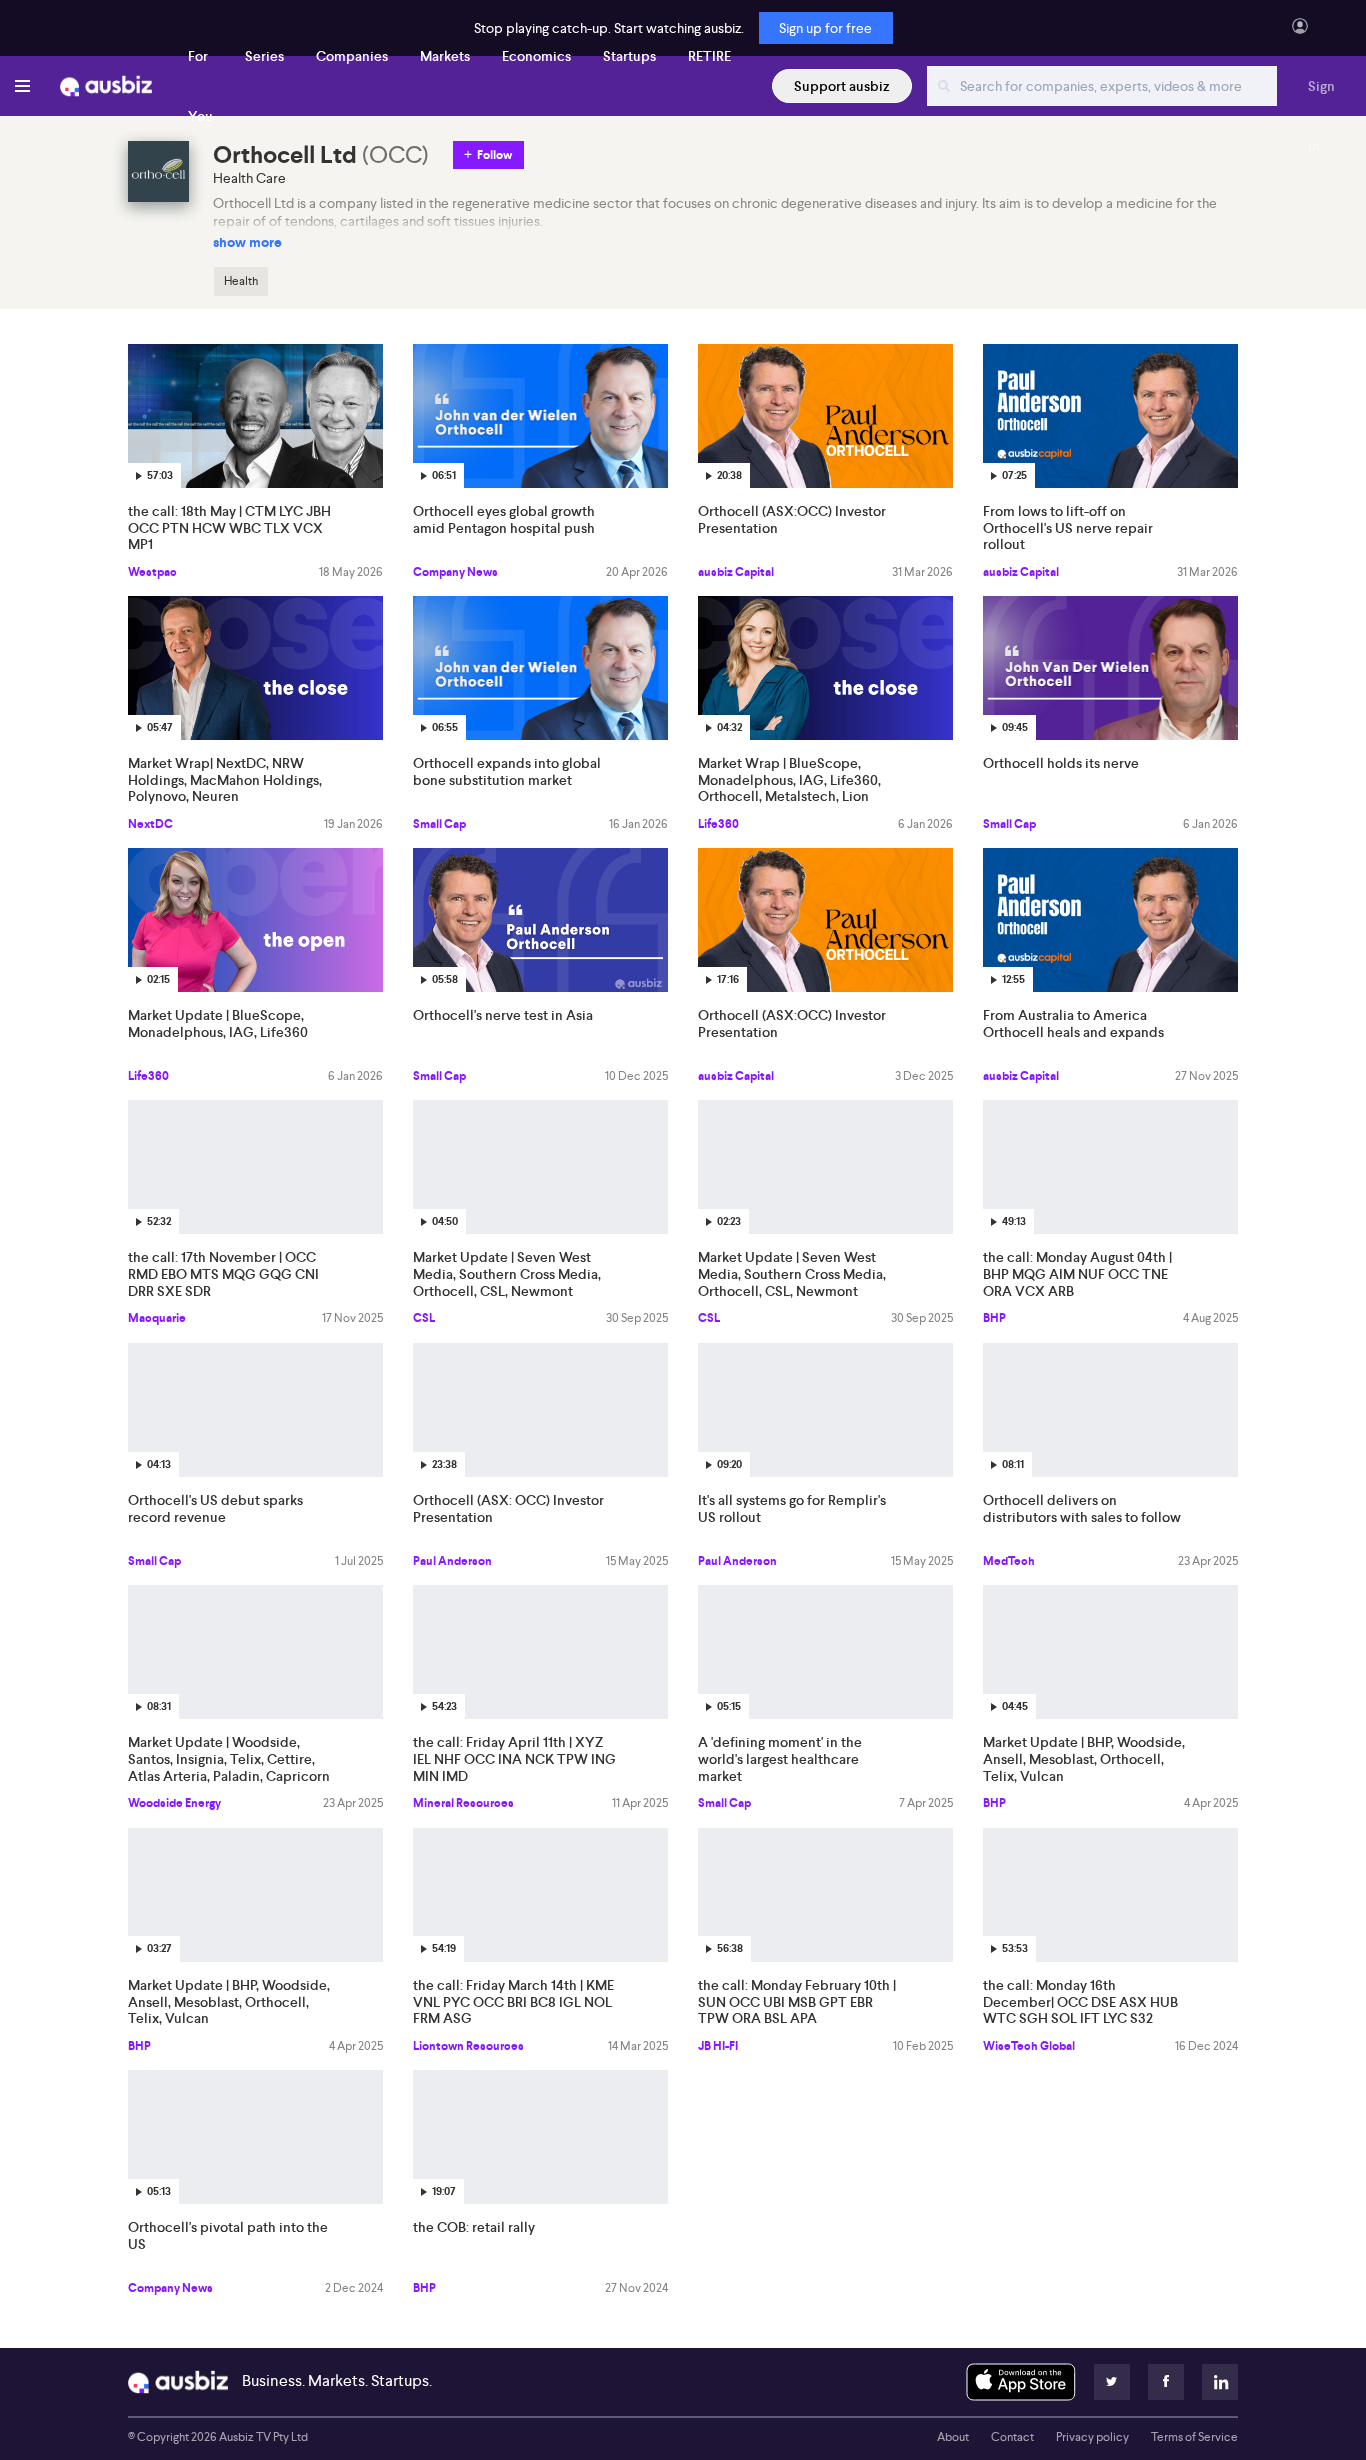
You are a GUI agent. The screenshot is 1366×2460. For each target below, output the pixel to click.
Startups (629, 56)
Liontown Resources (468, 2046)
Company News (455, 572)
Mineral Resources (463, 1803)
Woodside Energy (174, 1803)
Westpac (152, 572)
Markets (445, 56)
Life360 (718, 824)
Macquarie (157, 1318)
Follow (494, 155)
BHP (994, 1318)
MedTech (1009, 1561)
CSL (424, 1318)
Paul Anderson (452, 1561)
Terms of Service (1194, 2437)
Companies (352, 56)
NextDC (150, 824)
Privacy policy (1092, 2437)
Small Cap (439, 824)
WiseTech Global (1029, 2046)
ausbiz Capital (736, 572)
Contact (1012, 2437)
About (953, 2437)
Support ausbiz (842, 86)
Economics (536, 56)
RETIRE (709, 56)
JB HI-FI (718, 2046)
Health (241, 281)
